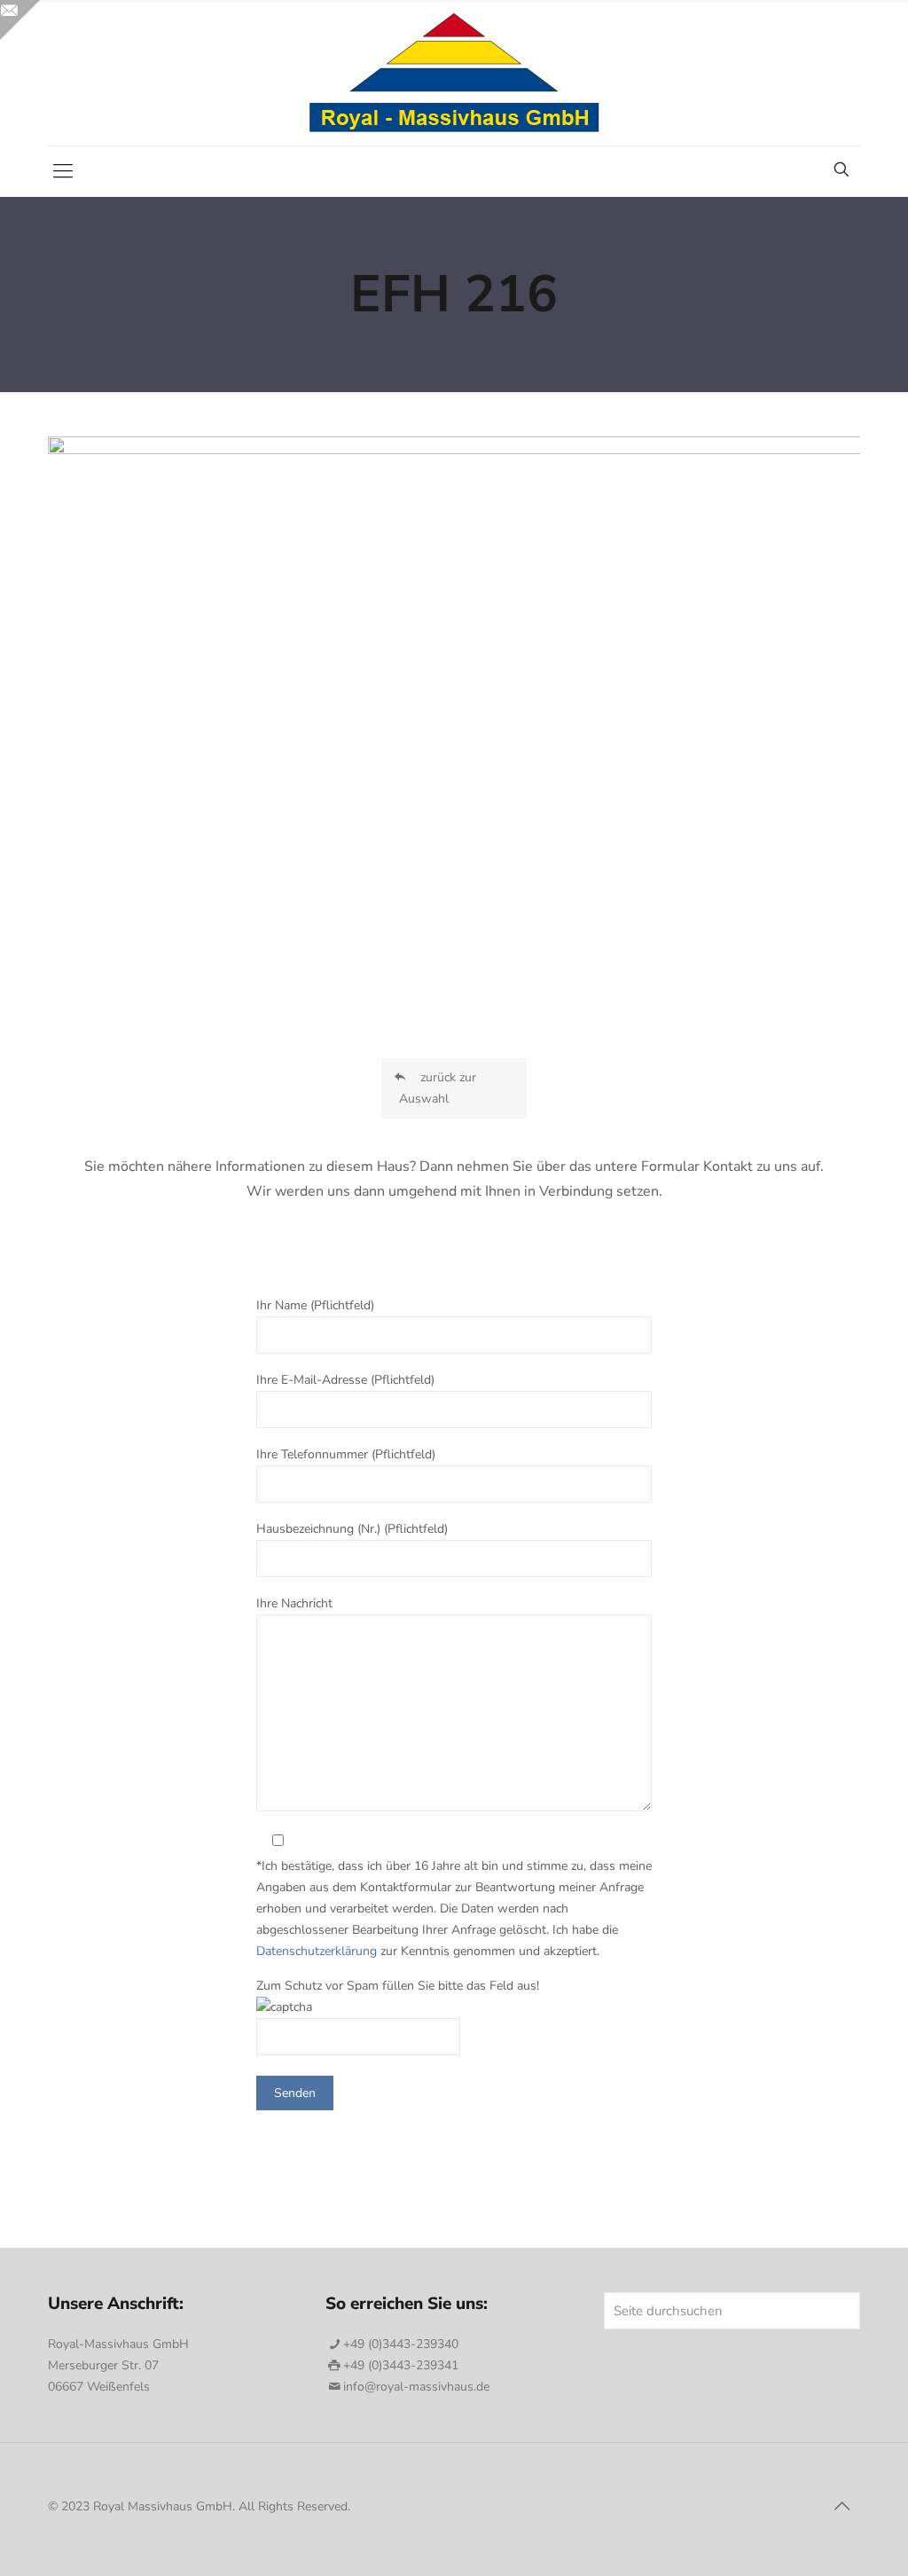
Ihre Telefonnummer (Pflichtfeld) (346, 1454)
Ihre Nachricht (294, 1603)
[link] (454, 707)
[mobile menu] (63, 171)
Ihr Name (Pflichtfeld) (315, 1305)
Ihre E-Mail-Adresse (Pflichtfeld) (345, 1380)
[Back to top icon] (841, 2507)
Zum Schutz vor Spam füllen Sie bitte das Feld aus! (398, 1986)
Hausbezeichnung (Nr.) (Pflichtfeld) (352, 1529)
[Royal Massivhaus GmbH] (454, 73)
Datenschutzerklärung (317, 1951)
